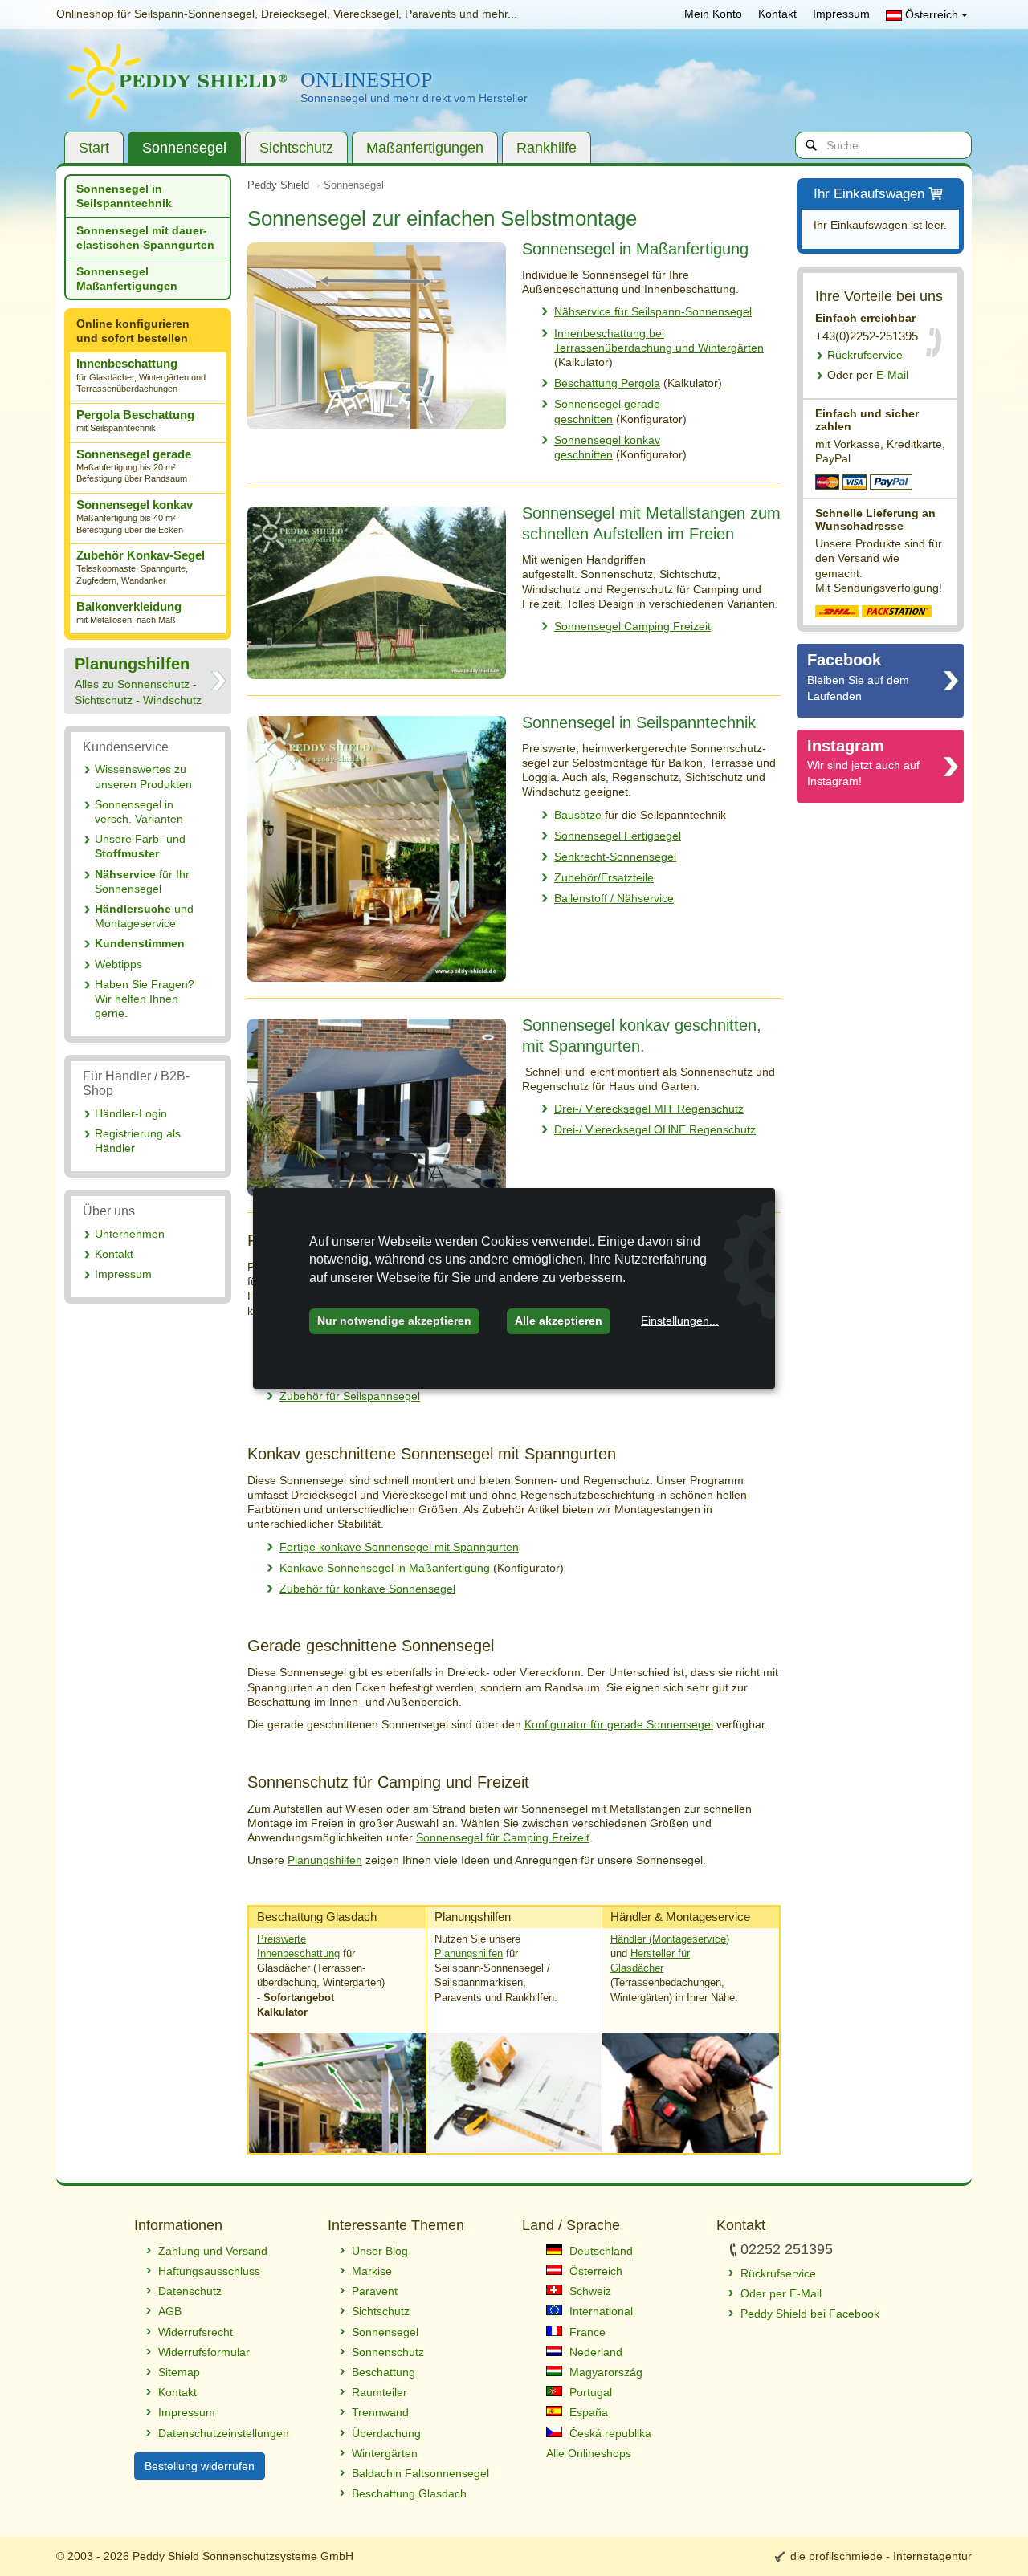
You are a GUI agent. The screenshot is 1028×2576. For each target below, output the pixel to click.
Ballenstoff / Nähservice (614, 898)
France (586, 2332)
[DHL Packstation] (897, 610)
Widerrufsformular (204, 2352)
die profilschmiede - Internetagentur (881, 2556)
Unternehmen (130, 1234)
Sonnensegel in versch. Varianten (139, 812)
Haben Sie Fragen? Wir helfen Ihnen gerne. (145, 999)
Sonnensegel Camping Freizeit (632, 626)
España (587, 2412)
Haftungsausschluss (209, 2271)
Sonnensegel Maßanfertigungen (127, 279)
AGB (170, 2311)
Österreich (932, 14)
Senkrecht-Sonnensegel (615, 857)
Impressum (841, 14)
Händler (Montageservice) (670, 1939)
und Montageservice (144, 916)
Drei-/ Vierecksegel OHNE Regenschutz (655, 1129)
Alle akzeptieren (559, 1321)
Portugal (589, 2392)
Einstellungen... (680, 1321)
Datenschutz (190, 2291)
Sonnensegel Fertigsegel (618, 836)
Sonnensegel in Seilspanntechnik (124, 196)
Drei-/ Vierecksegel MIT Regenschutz (649, 1109)
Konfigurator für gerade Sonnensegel (619, 1724)
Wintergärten (385, 2453)
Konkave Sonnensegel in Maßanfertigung (386, 1568)
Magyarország (604, 2372)
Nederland (594, 2352)
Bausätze (578, 815)
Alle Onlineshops (589, 2453)
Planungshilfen (325, 1860)
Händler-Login (131, 1113)
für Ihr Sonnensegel (142, 881)
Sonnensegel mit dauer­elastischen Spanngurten (145, 238)
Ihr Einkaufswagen (869, 194)
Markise (372, 2271)
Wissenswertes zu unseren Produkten (143, 776)
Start (94, 148)
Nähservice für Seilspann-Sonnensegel (653, 311)
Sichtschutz (296, 148)
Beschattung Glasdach (317, 1917)
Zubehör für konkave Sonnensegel (367, 1589)
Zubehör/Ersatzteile (604, 877)
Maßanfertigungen (425, 148)
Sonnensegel (184, 148)
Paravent (375, 2291)
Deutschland (600, 2251)
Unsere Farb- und (140, 846)
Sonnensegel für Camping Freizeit (503, 1837)
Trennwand (380, 2412)
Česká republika (609, 2433)
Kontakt (777, 14)
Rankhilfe (547, 148)
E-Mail (868, 375)
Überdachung (386, 2433)
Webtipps (118, 964)
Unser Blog (380, 2251)
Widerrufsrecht (196, 2332)
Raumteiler (379, 2392)
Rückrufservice (865, 355)
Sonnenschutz (388, 2352)
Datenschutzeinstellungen (224, 2433)
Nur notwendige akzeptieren (394, 1321)
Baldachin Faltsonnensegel (420, 2473)
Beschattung (383, 2372)
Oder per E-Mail (781, 2293)
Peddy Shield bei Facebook (810, 2314)
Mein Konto (713, 14)
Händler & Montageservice (680, 1917)
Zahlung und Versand (213, 2251)
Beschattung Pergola (607, 383)
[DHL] (837, 610)
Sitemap (179, 2372)
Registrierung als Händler (138, 1141)
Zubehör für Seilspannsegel (350, 1396)
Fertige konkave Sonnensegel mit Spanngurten (399, 1547)
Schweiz (589, 2291)
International (600, 2311)
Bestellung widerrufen (200, 2466)
